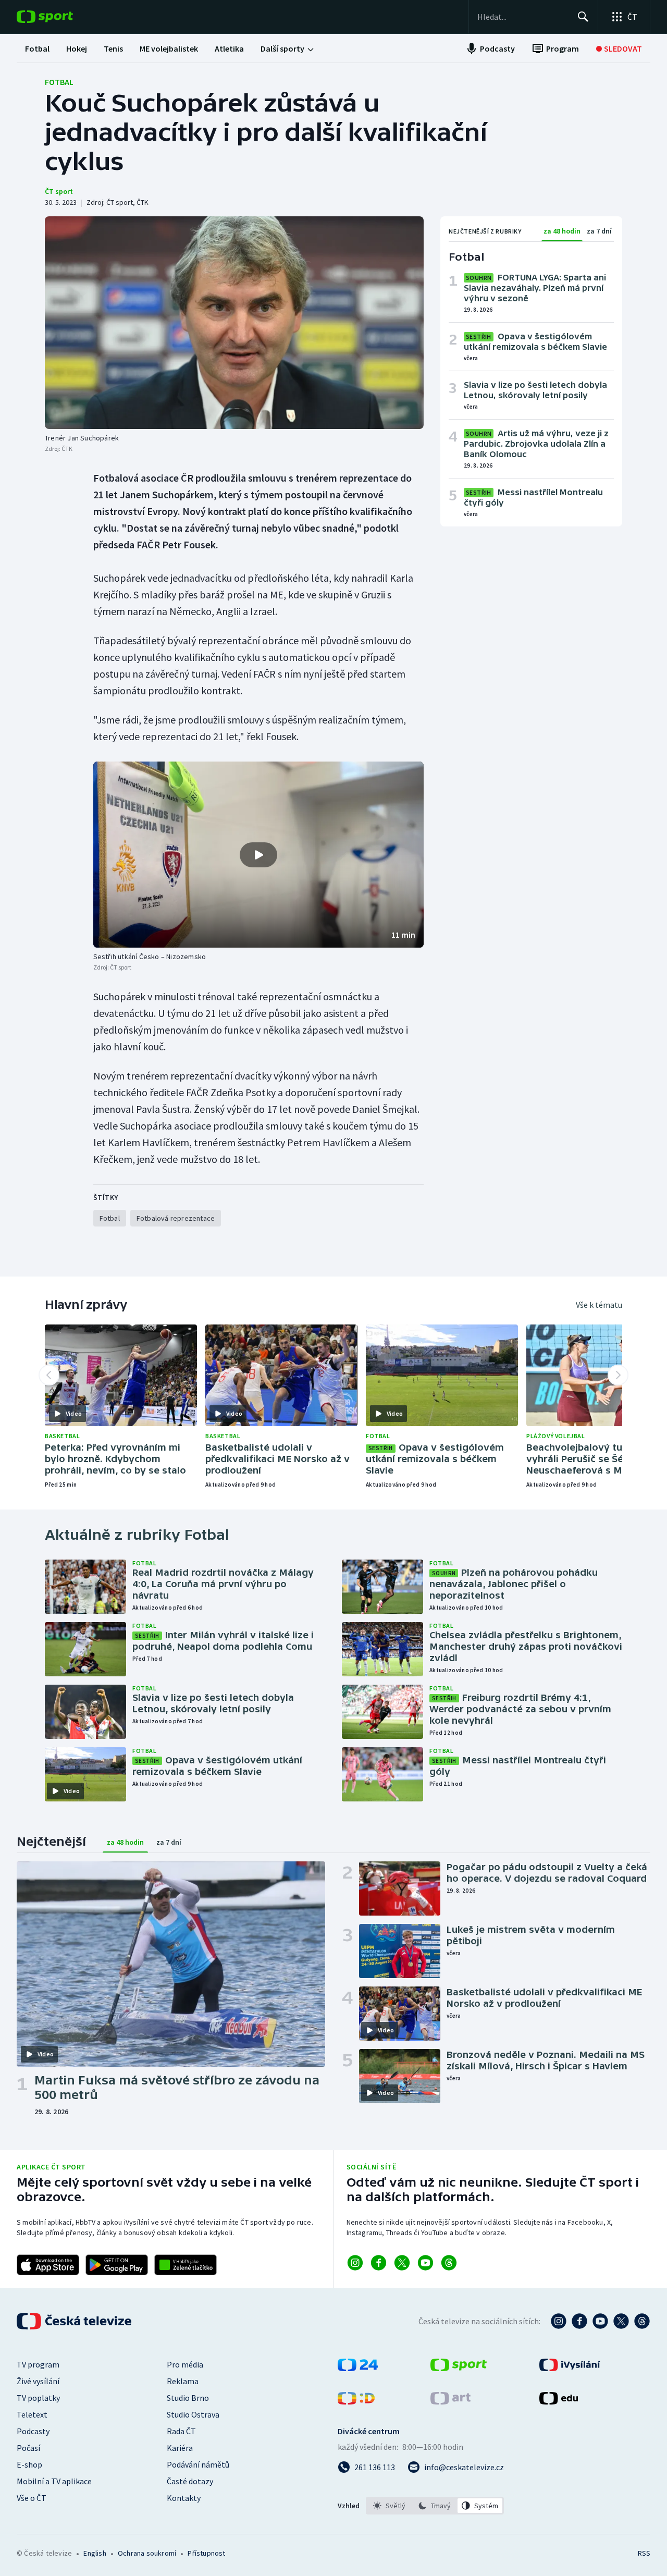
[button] (258, 855)
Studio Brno (188, 2398)
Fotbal (59, 82)
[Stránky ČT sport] (459, 2368)
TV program (38, 2364)
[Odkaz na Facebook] (379, 2263)
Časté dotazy (190, 2481)
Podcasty (33, 2431)
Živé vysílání (38, 2381)
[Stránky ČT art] (450, 2401)
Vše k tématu (599, 1305)
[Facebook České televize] (579, 2321)
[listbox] (435, 2506)
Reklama (183, 2381)
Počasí (28, 2448)
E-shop (29, 2464)
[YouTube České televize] (600, 2321)
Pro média (185, 2364)
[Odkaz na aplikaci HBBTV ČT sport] (186, 2265)
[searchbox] (523, 17)
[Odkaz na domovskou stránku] (60, 17)
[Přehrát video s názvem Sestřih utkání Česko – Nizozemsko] (258, 855)
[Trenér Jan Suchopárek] (234, 323)
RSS (644, 2553)
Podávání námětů (198, 2464)
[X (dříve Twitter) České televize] (621, 2321)
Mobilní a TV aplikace (54, 2481)
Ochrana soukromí (147, 2553)
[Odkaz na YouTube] (425, 2263)
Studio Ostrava (193, 2414)
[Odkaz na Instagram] (355, 2263)
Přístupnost (206, 2553)
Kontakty (184, 2498)
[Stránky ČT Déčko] (356, 2401)
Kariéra (180, 2448)
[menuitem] (37, 48)
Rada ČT (181, 2431)
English (95, 2553)
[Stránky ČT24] (358, 2368)
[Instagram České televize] (559, 2321)
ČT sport (59, 191)
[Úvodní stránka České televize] (75, 2321)
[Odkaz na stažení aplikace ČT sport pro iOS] (48, 2265)
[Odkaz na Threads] (449, 2263)
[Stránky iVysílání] (570, 2368)
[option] (390, 2506)
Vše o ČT (32, 2498)
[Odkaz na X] (402, 2263)
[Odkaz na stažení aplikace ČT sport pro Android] (117, 2265)
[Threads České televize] (642, 2321)
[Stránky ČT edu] (559, 2401)
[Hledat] (583, 17)
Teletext (32, 2414)
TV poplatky (38, 2398)
